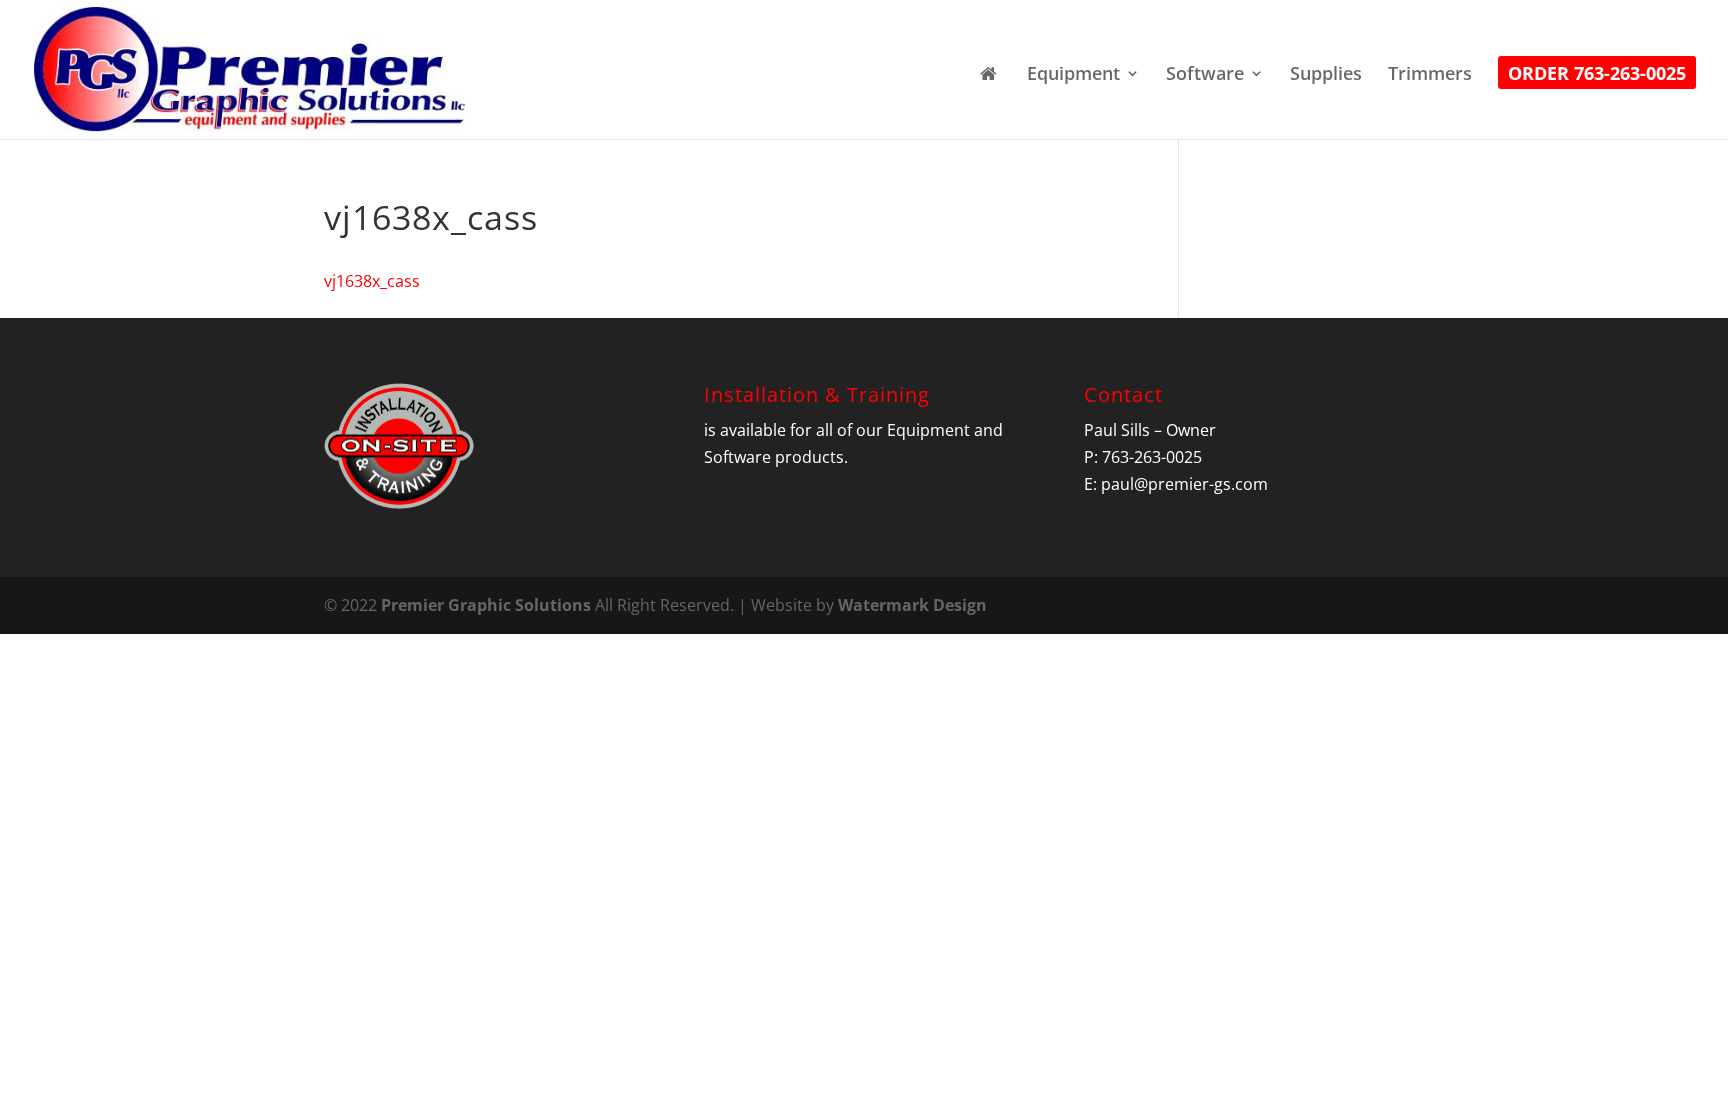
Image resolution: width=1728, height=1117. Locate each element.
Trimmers (1430, 75)
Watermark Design (912, 605)
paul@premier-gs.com (1184, 484)
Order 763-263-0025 (1597, 75)
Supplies (1326, 75)
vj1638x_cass (372, 281)
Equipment (1073, 75)
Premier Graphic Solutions (486, 605)
